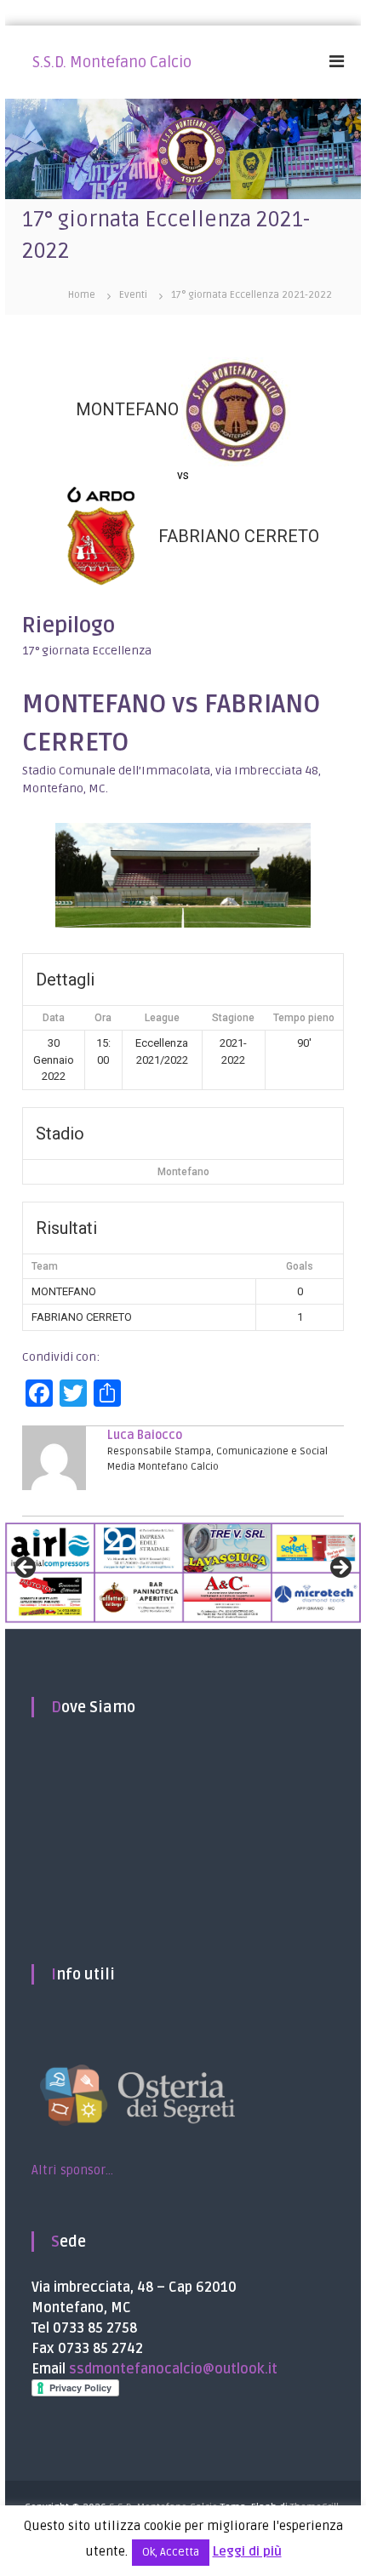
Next (340, 1568)
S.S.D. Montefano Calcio (112, 62)
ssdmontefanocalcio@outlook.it (173, 2369)
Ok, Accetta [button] (171, 2552)
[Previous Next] (183, 1573)
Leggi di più (247, 2551)
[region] (183, 1573)
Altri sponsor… (72, 2170)
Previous (26, 1568)
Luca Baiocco (145, 1435)
